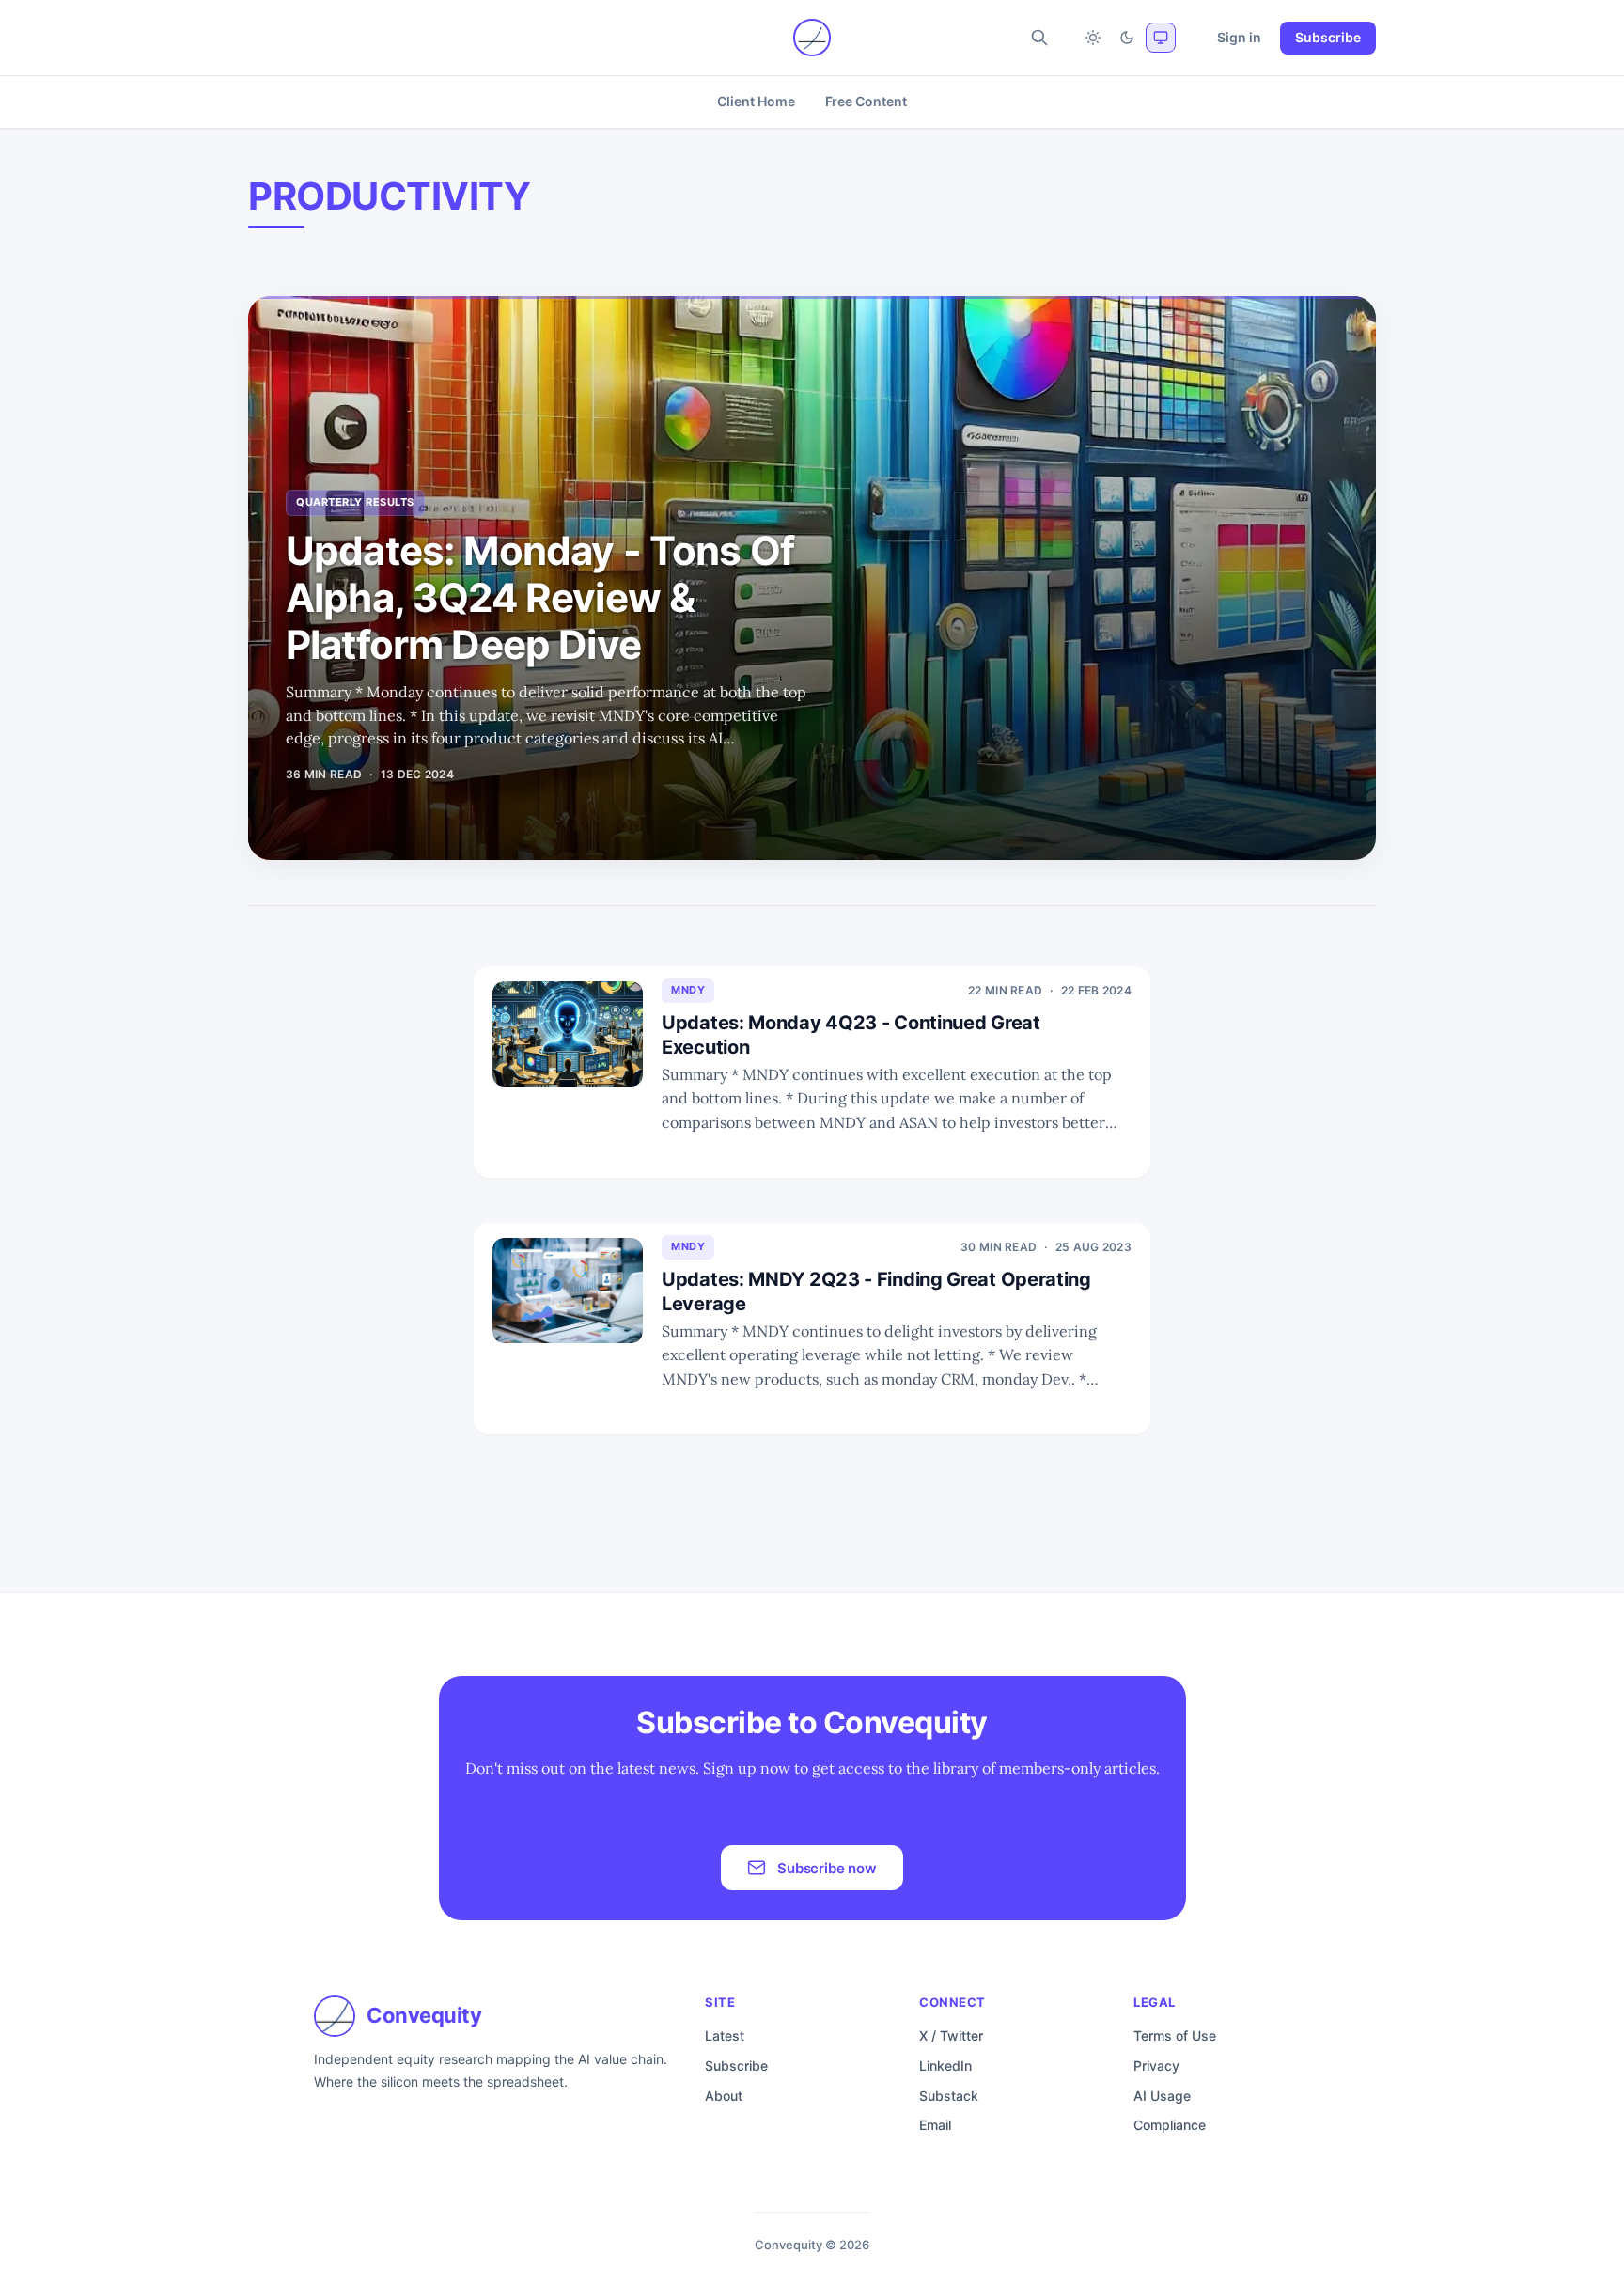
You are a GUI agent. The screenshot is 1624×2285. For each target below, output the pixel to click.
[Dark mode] (1127, 38)
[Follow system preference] (1161, 38)
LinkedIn (945, 2066)
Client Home (756, 101)
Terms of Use (1175, 2035)
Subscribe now (827, 1868)
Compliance (1170, 2125)
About (724, 2096)
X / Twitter (951, 2035)
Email (935, 2125)
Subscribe (1328, 37)
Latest (725, 2035)
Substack (949, 2096)
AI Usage (1162, 2096)
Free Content (866, 101)
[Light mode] (1093, 38)
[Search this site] (1039, 38)
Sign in (1239, 37)
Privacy (1156, 2066)
